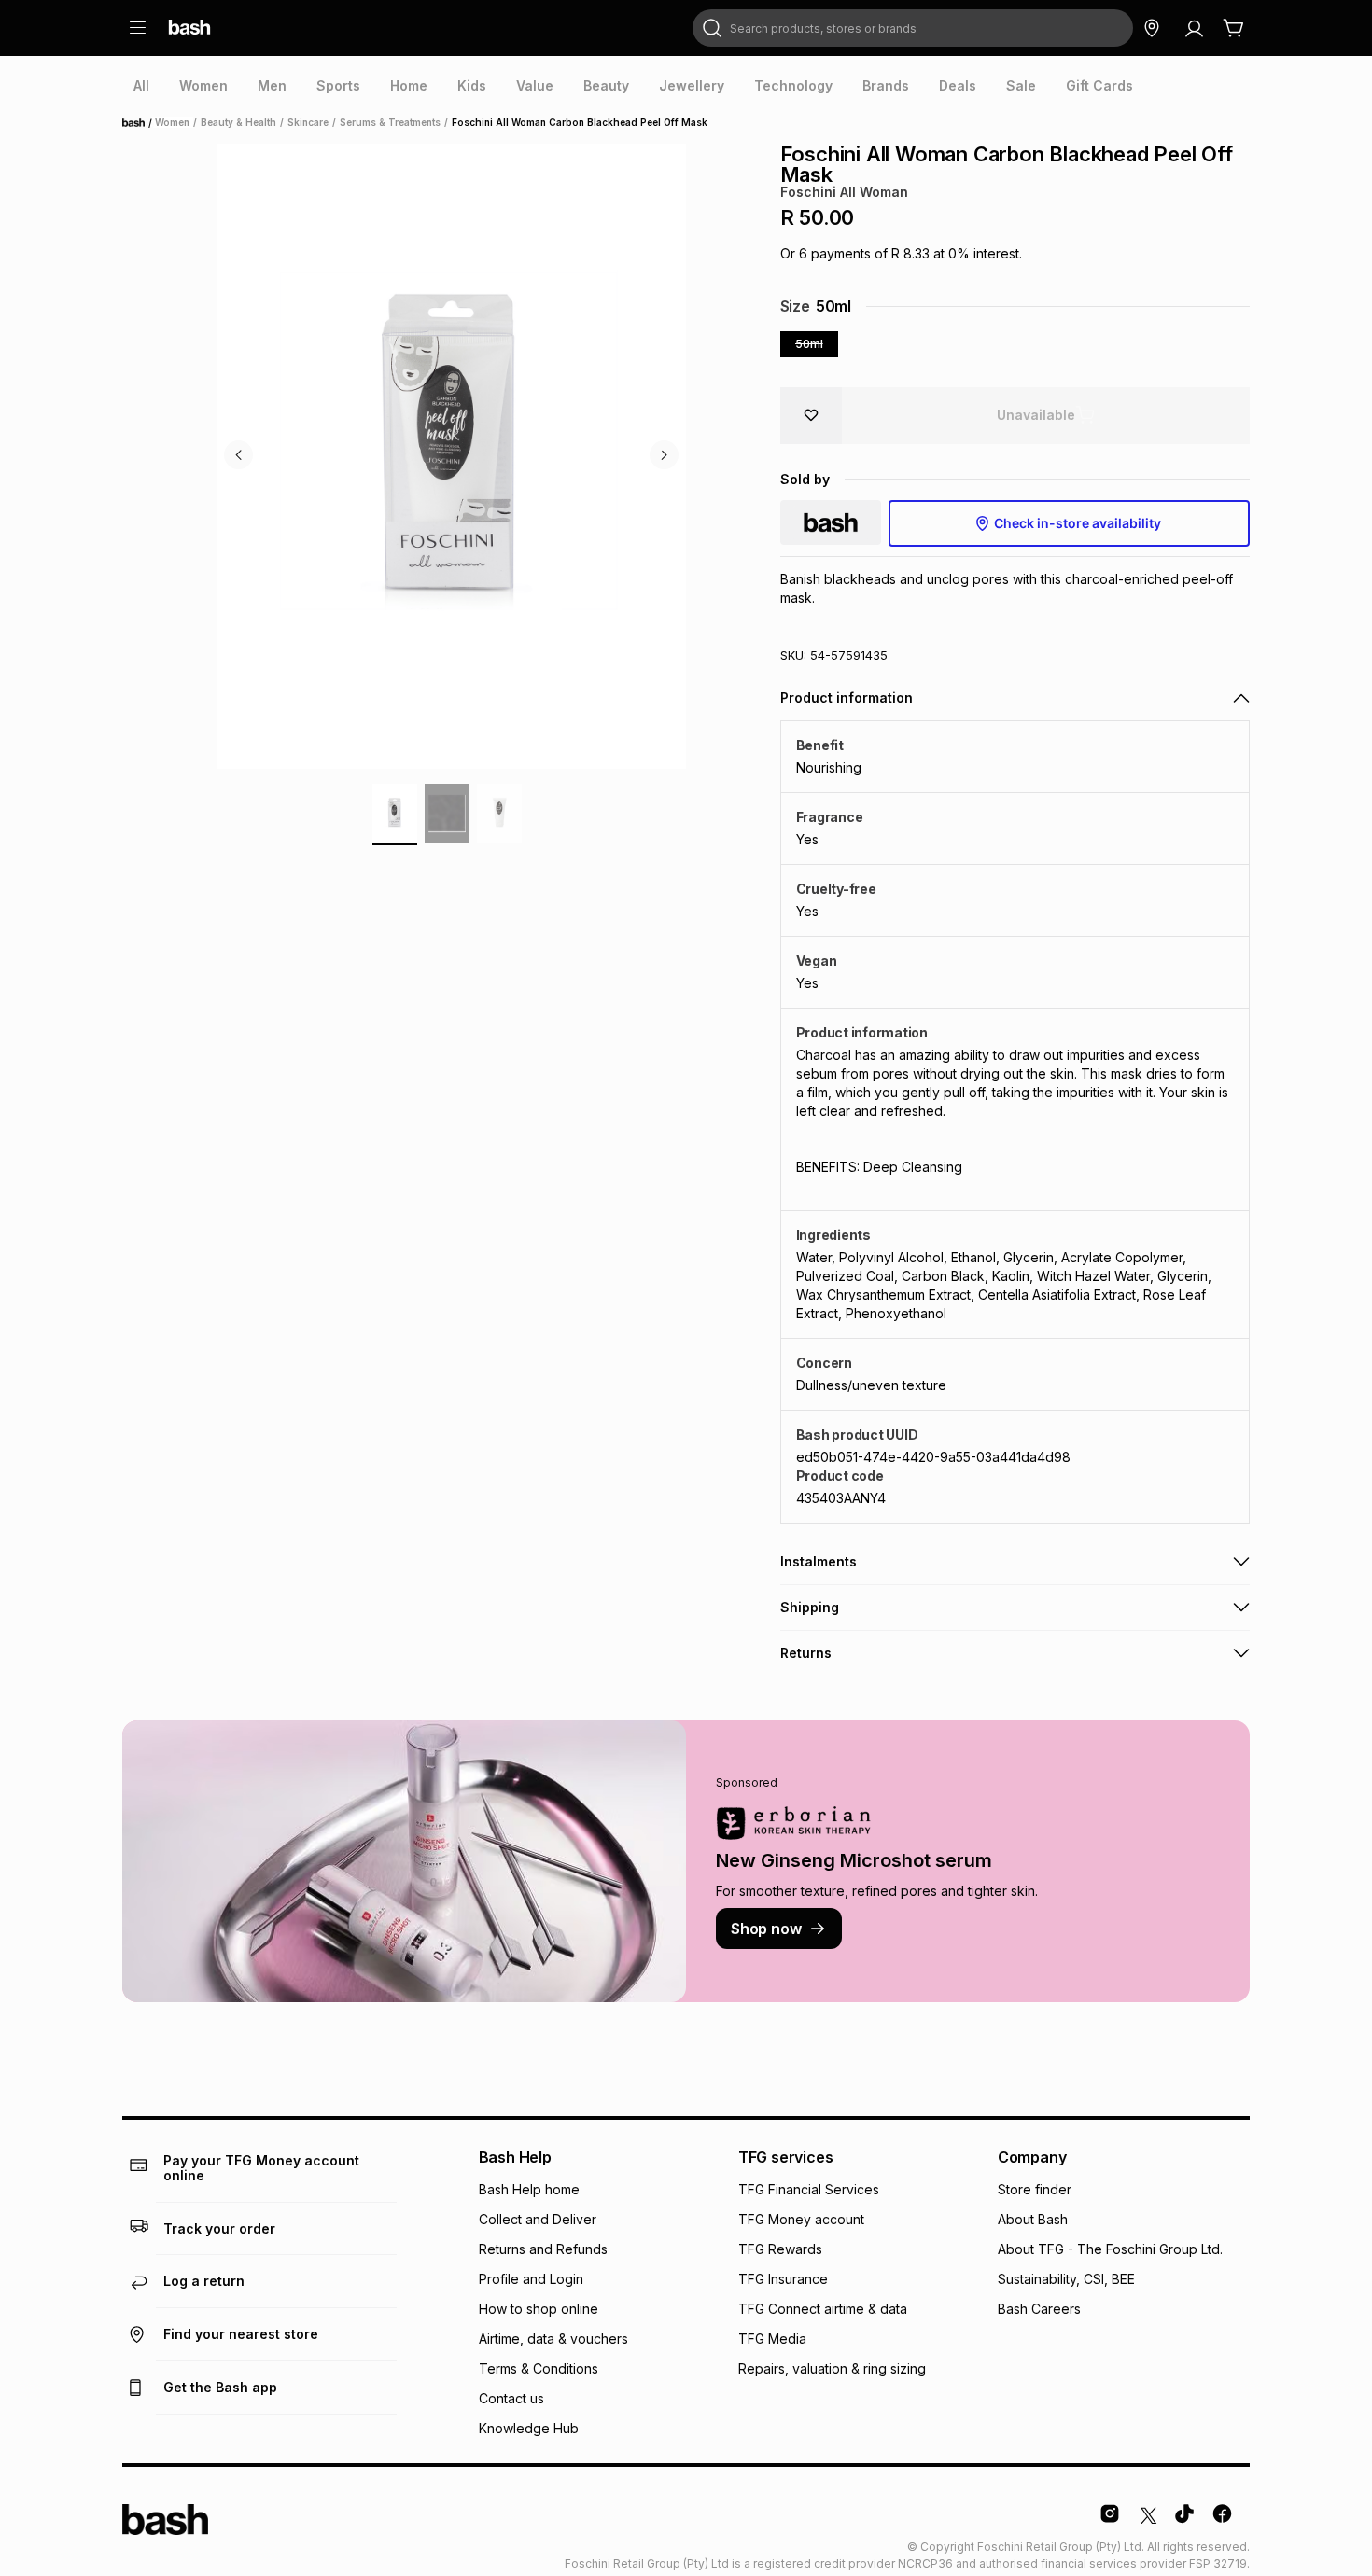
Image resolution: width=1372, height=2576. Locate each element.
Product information (847, 697)
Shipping (810, 1607)
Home (139, 123)
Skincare (308, 122)
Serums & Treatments (390, 122)
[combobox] (913, 28)
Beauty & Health (238, 122)
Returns (806, 1653)
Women (172, 122)
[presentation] (141, 86)
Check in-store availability (1078, 523)
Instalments (819, 1561)
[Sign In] (1194, 28)
